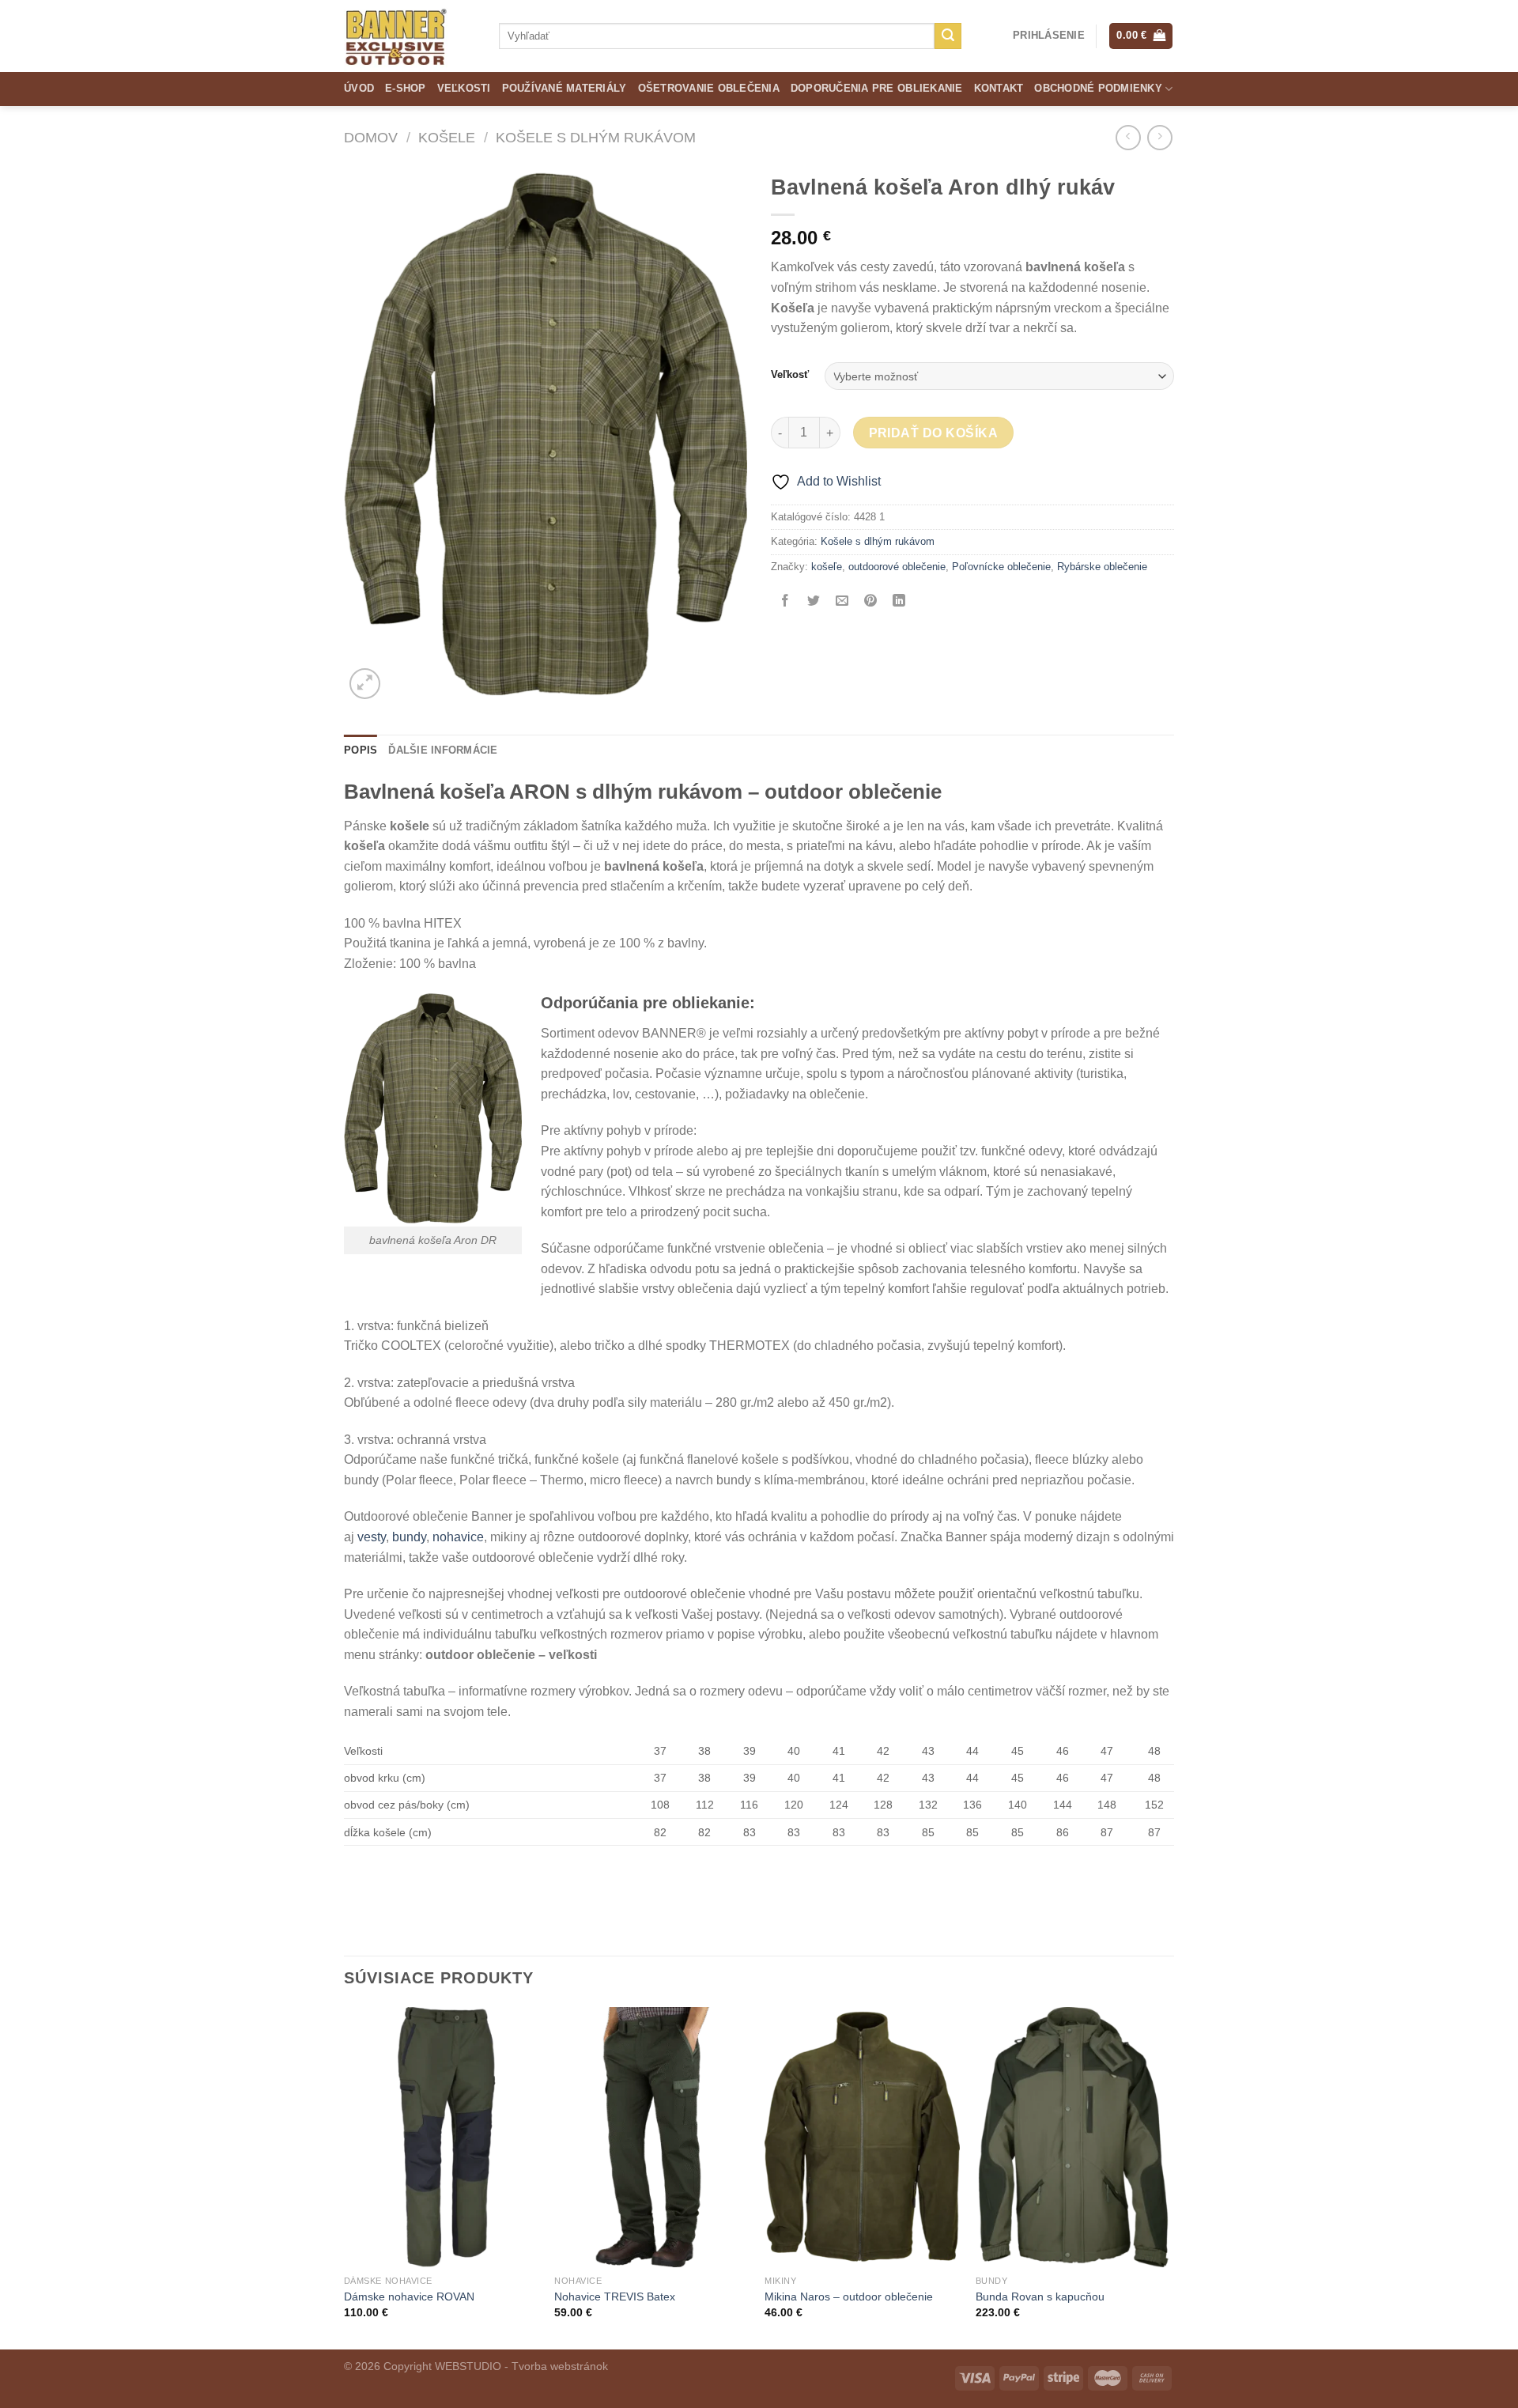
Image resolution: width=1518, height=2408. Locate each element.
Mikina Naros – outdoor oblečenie (849, 2296)
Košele (447, 137)
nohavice (458, 1537)
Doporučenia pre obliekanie (877, 88)
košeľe (827, 567)
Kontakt (999, 88)
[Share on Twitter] (814, 602)
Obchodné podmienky (1098, 88)
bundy (409, 1537)
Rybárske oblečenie (1102, 567)
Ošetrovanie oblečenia (709, 88)
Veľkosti (464, 88)
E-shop (406, 88)
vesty (372, 1537)
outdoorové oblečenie (897, 567)
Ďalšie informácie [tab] (443, 750)
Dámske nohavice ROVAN (409, 2296)
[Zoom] (365, 684)
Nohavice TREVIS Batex (615, 2296)
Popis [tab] (361, 750)
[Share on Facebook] (785, 602)
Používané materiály (565, 88)
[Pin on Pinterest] (871, 602)
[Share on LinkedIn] (899, 602)
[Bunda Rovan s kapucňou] (1073, 2137)
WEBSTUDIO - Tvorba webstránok (521, 2366)
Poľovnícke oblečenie (1001, 567)
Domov (371, 137)
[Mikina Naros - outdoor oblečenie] (862, 2137)
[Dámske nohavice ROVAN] (442, 2137)
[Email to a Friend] (842, 602)
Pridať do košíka (933, 433)
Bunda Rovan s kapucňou (1040, 2296)
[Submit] (948, 36)
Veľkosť (790, 375)
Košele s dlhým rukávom (596, 137)
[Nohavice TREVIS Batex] (652, 2137)
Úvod (359, 88)
